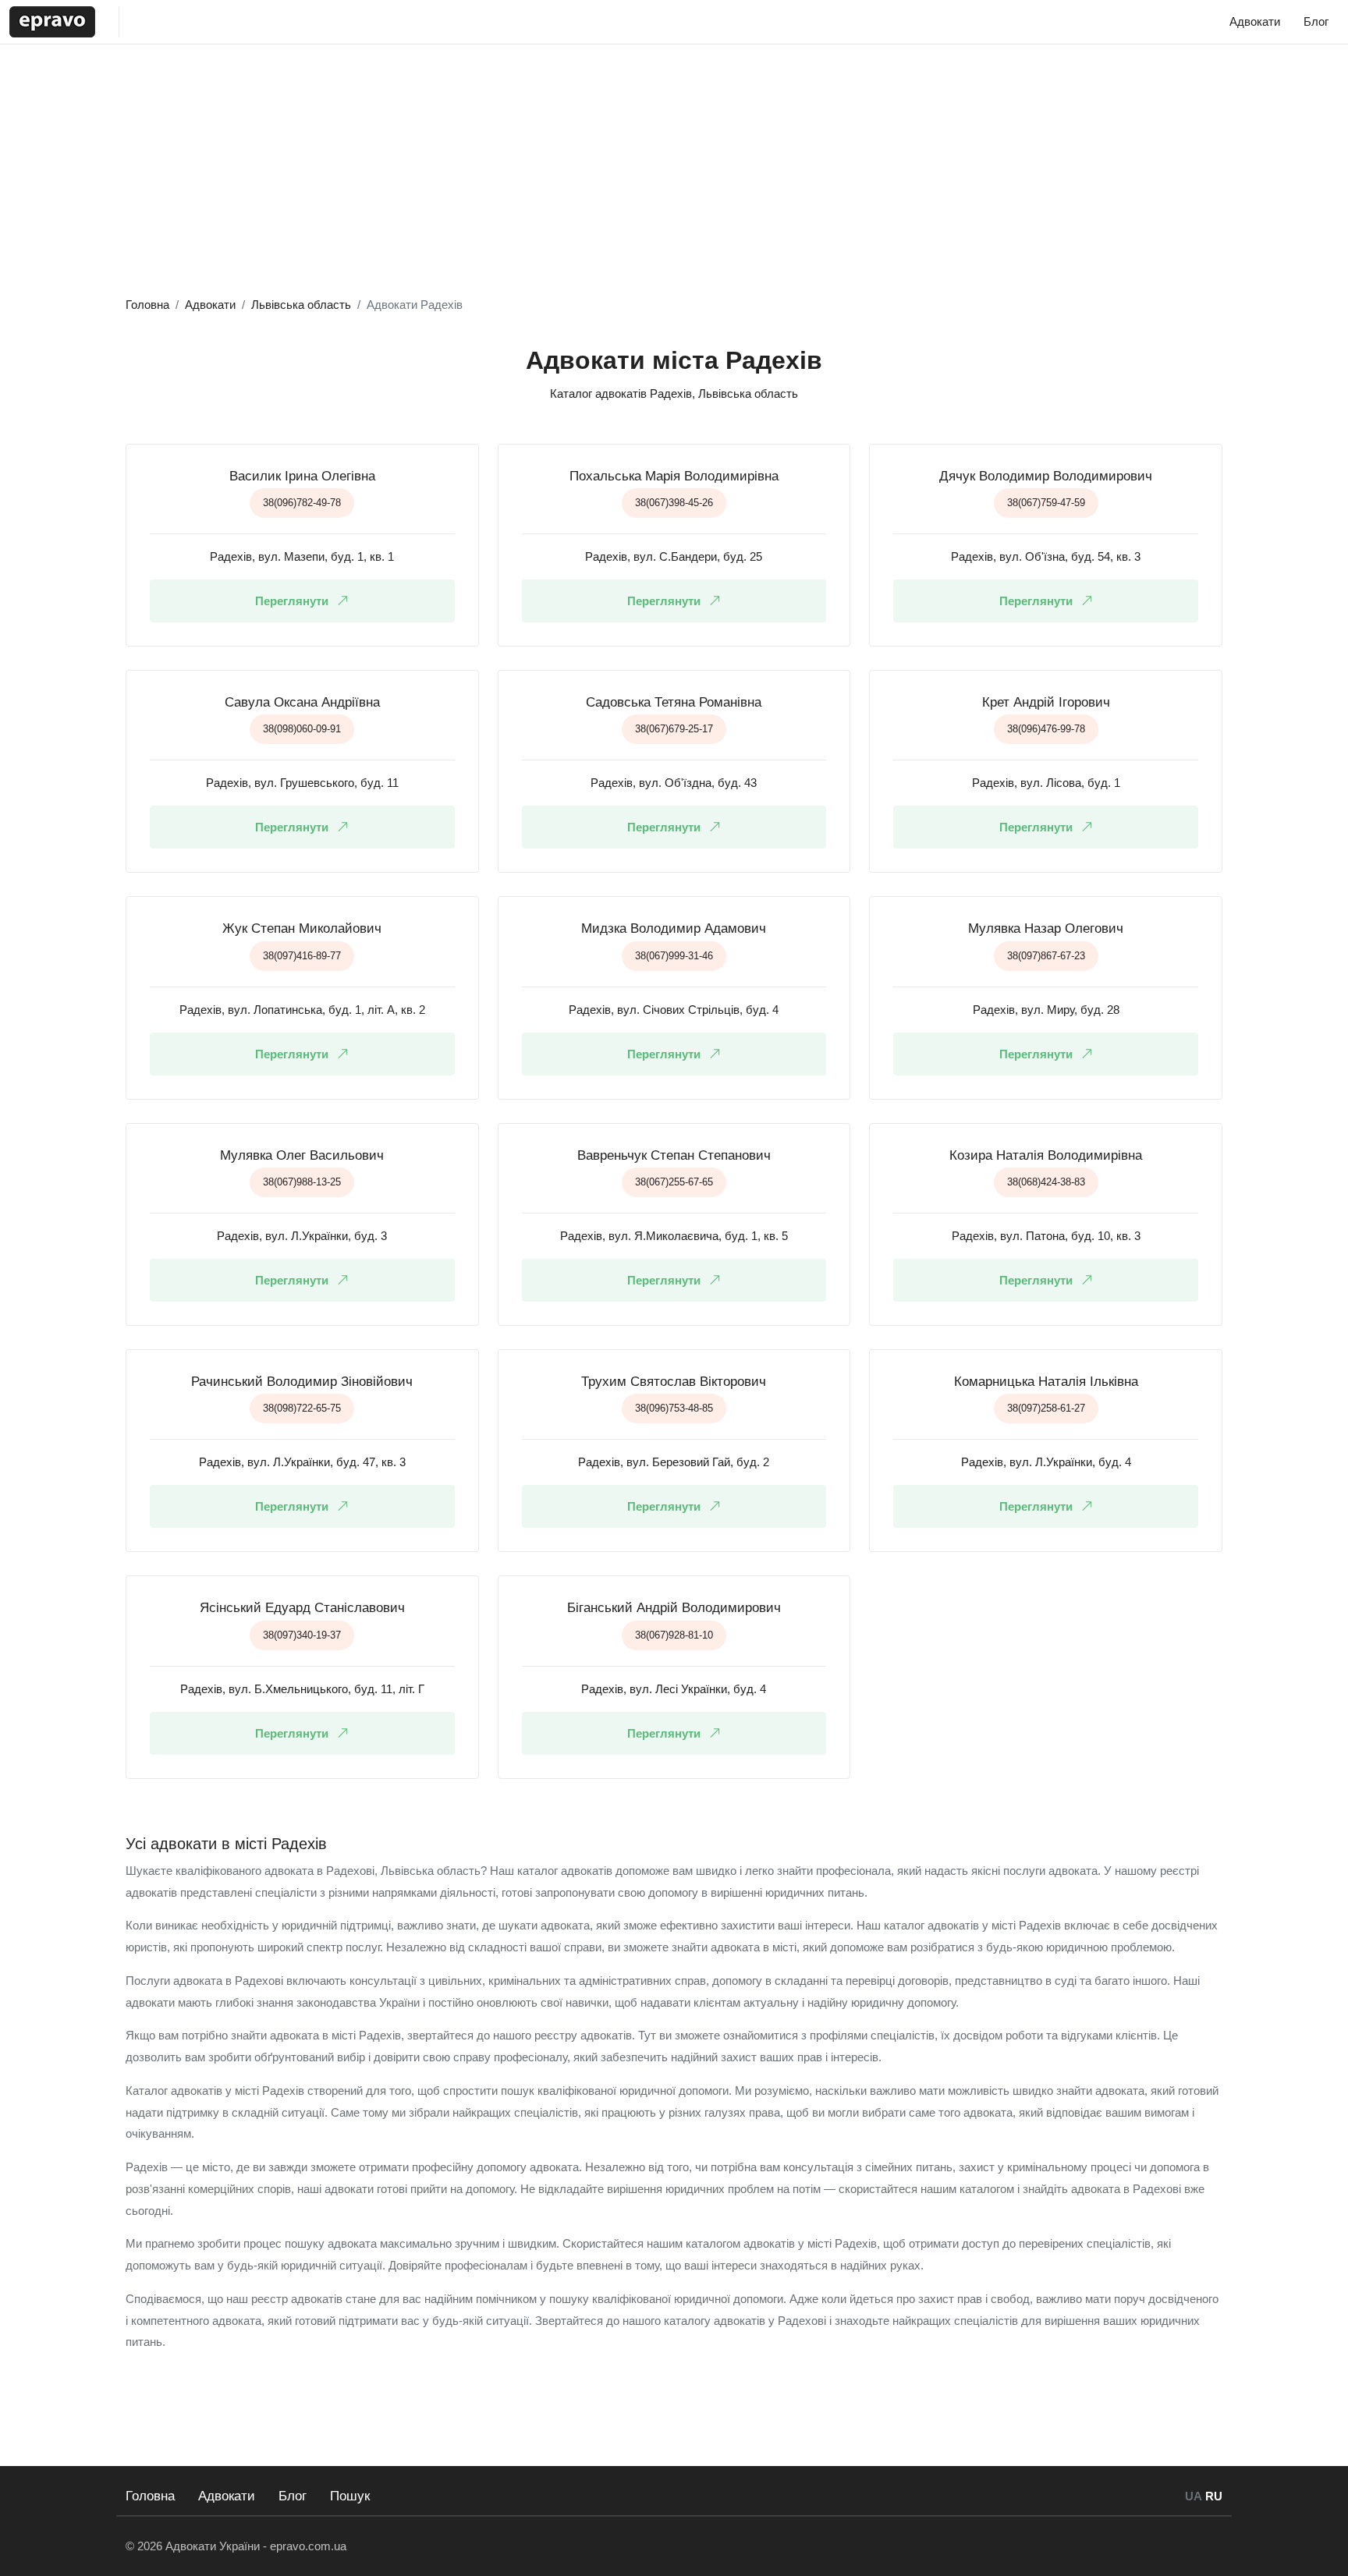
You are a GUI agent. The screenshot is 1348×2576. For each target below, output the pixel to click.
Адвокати (227, 2496)
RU (1214, 2496)
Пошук (350, 2496)
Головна (150, 2496)
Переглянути (292, 601)
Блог (293, 2496)
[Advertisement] (674, 177)
